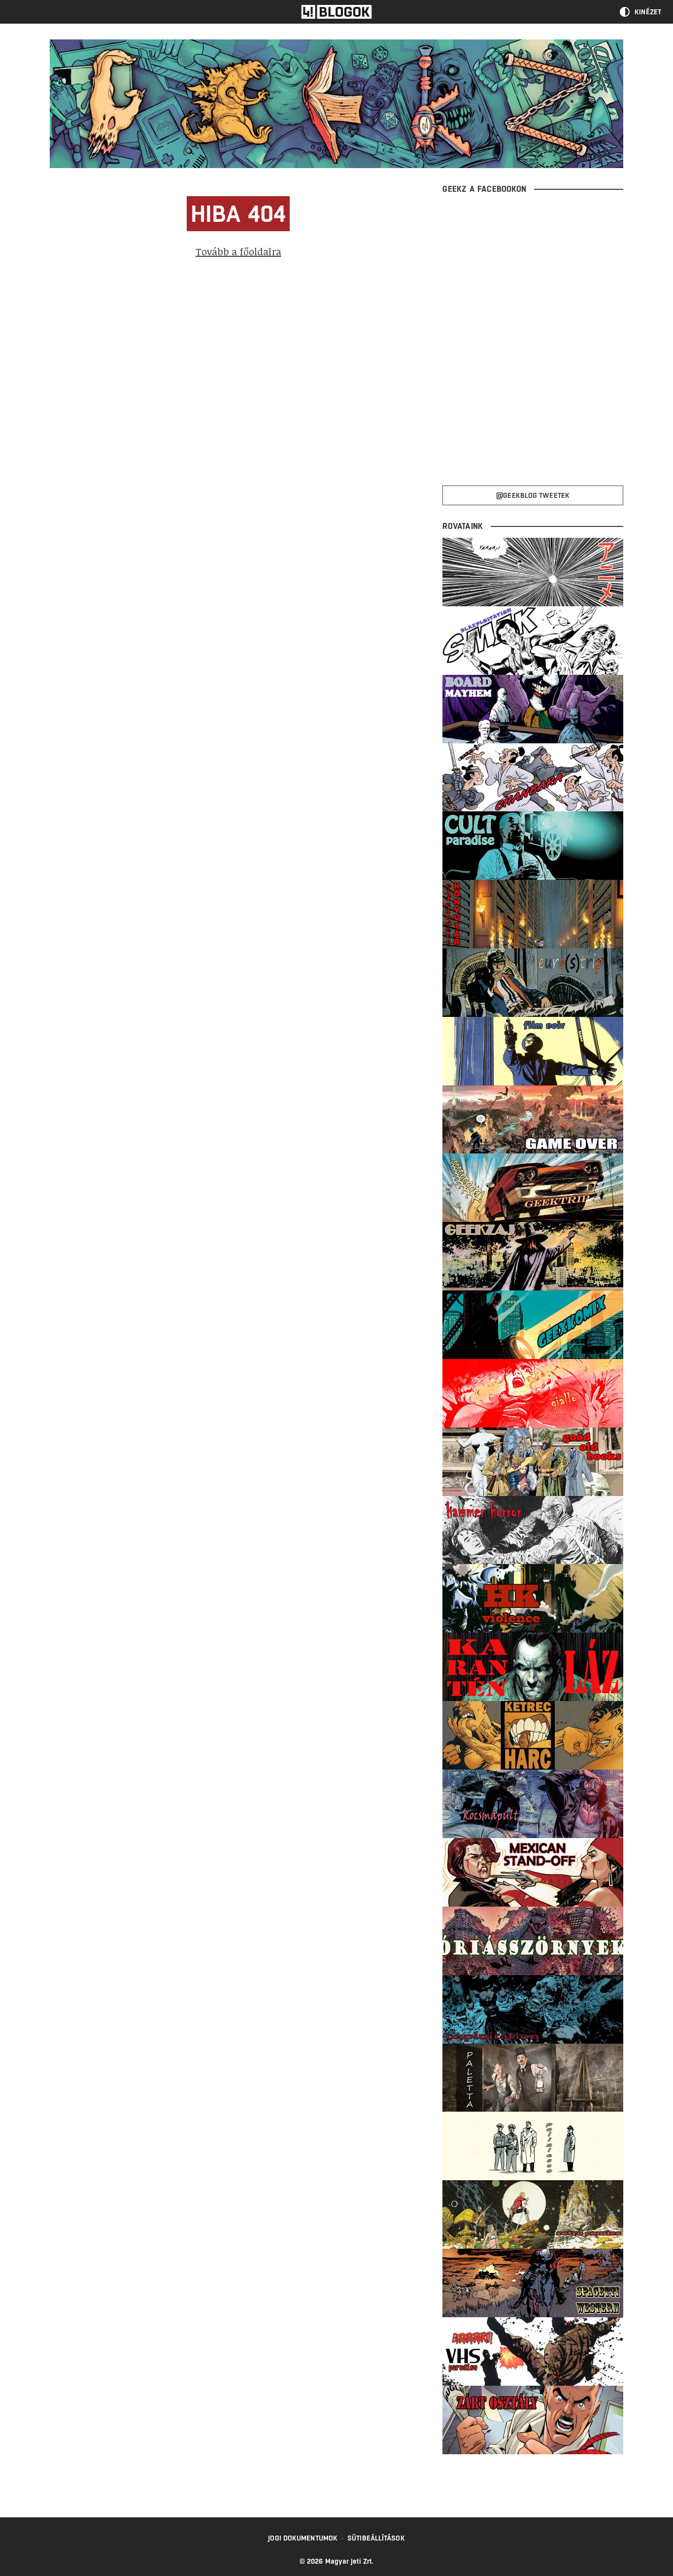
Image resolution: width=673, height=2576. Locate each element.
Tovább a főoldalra (238, 251)
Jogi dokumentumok (303, 2538)
